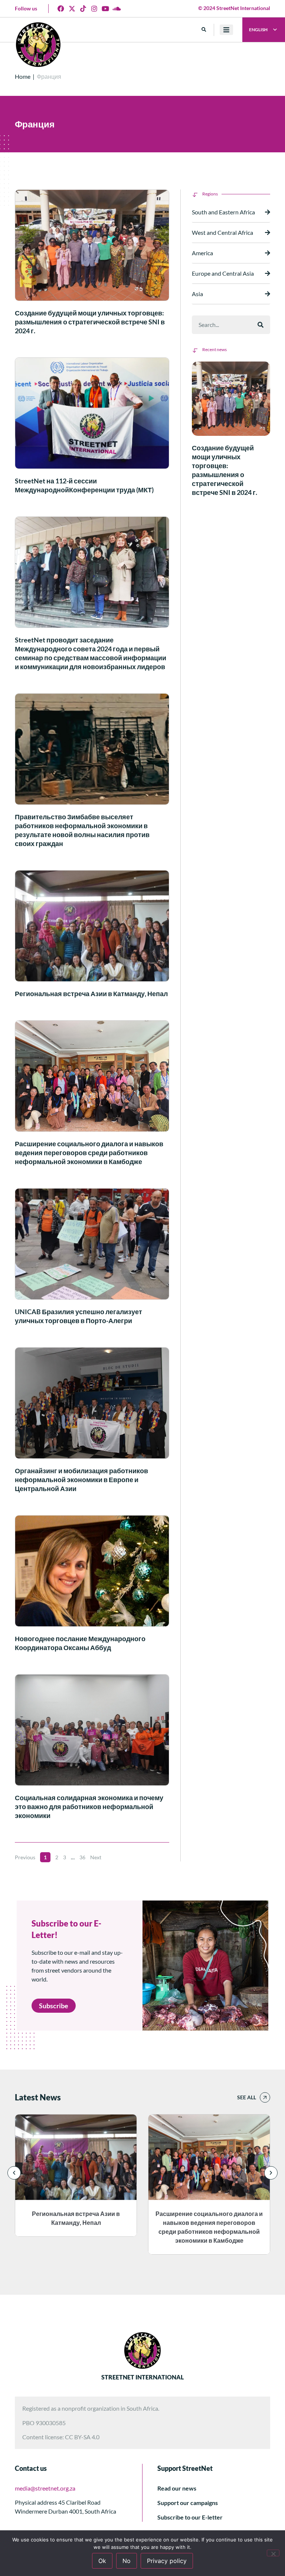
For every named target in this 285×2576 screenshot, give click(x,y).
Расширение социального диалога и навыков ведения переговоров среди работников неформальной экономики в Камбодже (89, 1153)
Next (96, 1857)
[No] (273, 2553)
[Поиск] (261, 325)
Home (23, 76)
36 (82, 1857)
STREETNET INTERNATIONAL (142, 2377)
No (127, 2561)
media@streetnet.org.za (45, 2488)
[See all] (265, 2097)
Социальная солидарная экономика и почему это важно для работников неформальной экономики (89, 1807)
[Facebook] (61, 9)
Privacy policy (167, 2561)
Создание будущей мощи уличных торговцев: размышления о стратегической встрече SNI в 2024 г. (90, 322)
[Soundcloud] (117, 9)
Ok (102, 2561)
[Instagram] (94, 9)
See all (247, 2097)
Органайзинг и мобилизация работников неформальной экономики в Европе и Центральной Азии (81, 1480)
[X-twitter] (72, 9)
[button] (204, 30)
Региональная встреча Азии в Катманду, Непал (91, 994)
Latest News (38, 2097)
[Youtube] (105, 9)
